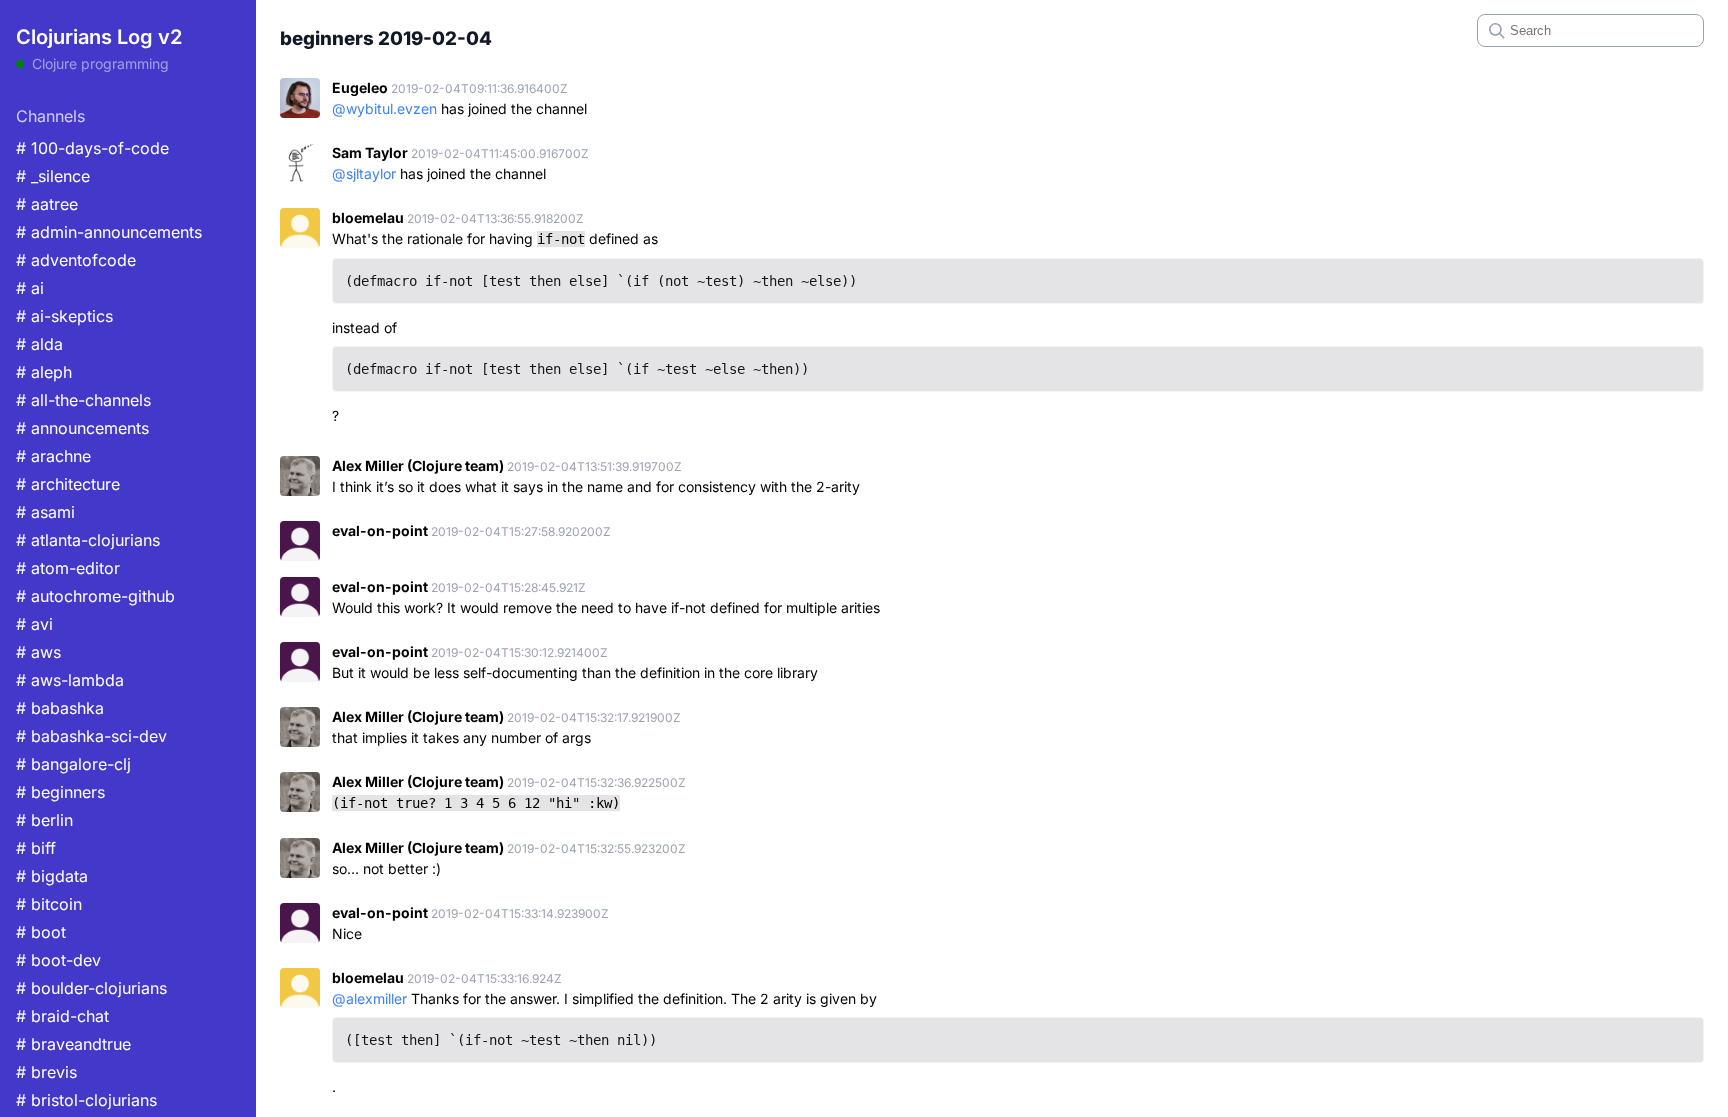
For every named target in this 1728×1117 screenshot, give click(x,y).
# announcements (82, 428)
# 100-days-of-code (92, 148)
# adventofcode (76, 260)
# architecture (68, 484)
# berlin (44, 820)
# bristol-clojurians (86, 1100)
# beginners (60, 792)
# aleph (44, 372)
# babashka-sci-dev (91, 736)
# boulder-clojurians (91, 988)
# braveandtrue (73, 1044)
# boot (41, 932)
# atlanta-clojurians (88, 540)
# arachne (53, 456)
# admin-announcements (109, 232)
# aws (38, 652)
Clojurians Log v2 (99, 37)
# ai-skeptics (64, 316)
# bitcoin (49, 904)
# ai (30, 288)
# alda (39, 344)
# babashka (60, 708)
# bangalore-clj (73, 764)
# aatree (47, 204)
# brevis (46, 1072)
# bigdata (52, 876)
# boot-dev (58, 960)
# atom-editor (68, 568)
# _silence (53, 176)
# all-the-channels (83, 400)
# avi (34, 624)
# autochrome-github (95, 596)
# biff (36, 848)
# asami (45, 512)
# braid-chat (62, 1016)
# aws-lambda (70, 680)
